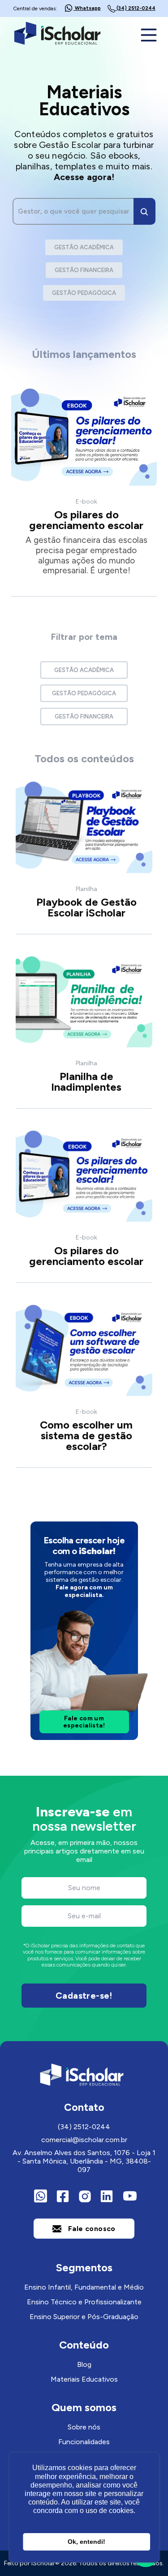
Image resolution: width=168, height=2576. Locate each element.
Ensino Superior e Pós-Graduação (84, 2317)
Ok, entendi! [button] (86, 2542)
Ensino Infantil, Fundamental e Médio (84, 2287)
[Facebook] (62, 2196)
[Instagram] (84, 2196)
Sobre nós (84, 2427)
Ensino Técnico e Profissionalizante (84, 2302)
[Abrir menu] (150, 35)
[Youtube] (128, 2196)
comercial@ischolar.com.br (84, 2140)
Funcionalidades (84, 2442)
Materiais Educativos (84, 2379)
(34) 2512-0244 (84, 2127)
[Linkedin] (106, 2196)
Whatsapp (87, 8)
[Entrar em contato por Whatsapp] (40, 2196)
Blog (84, 2364)
